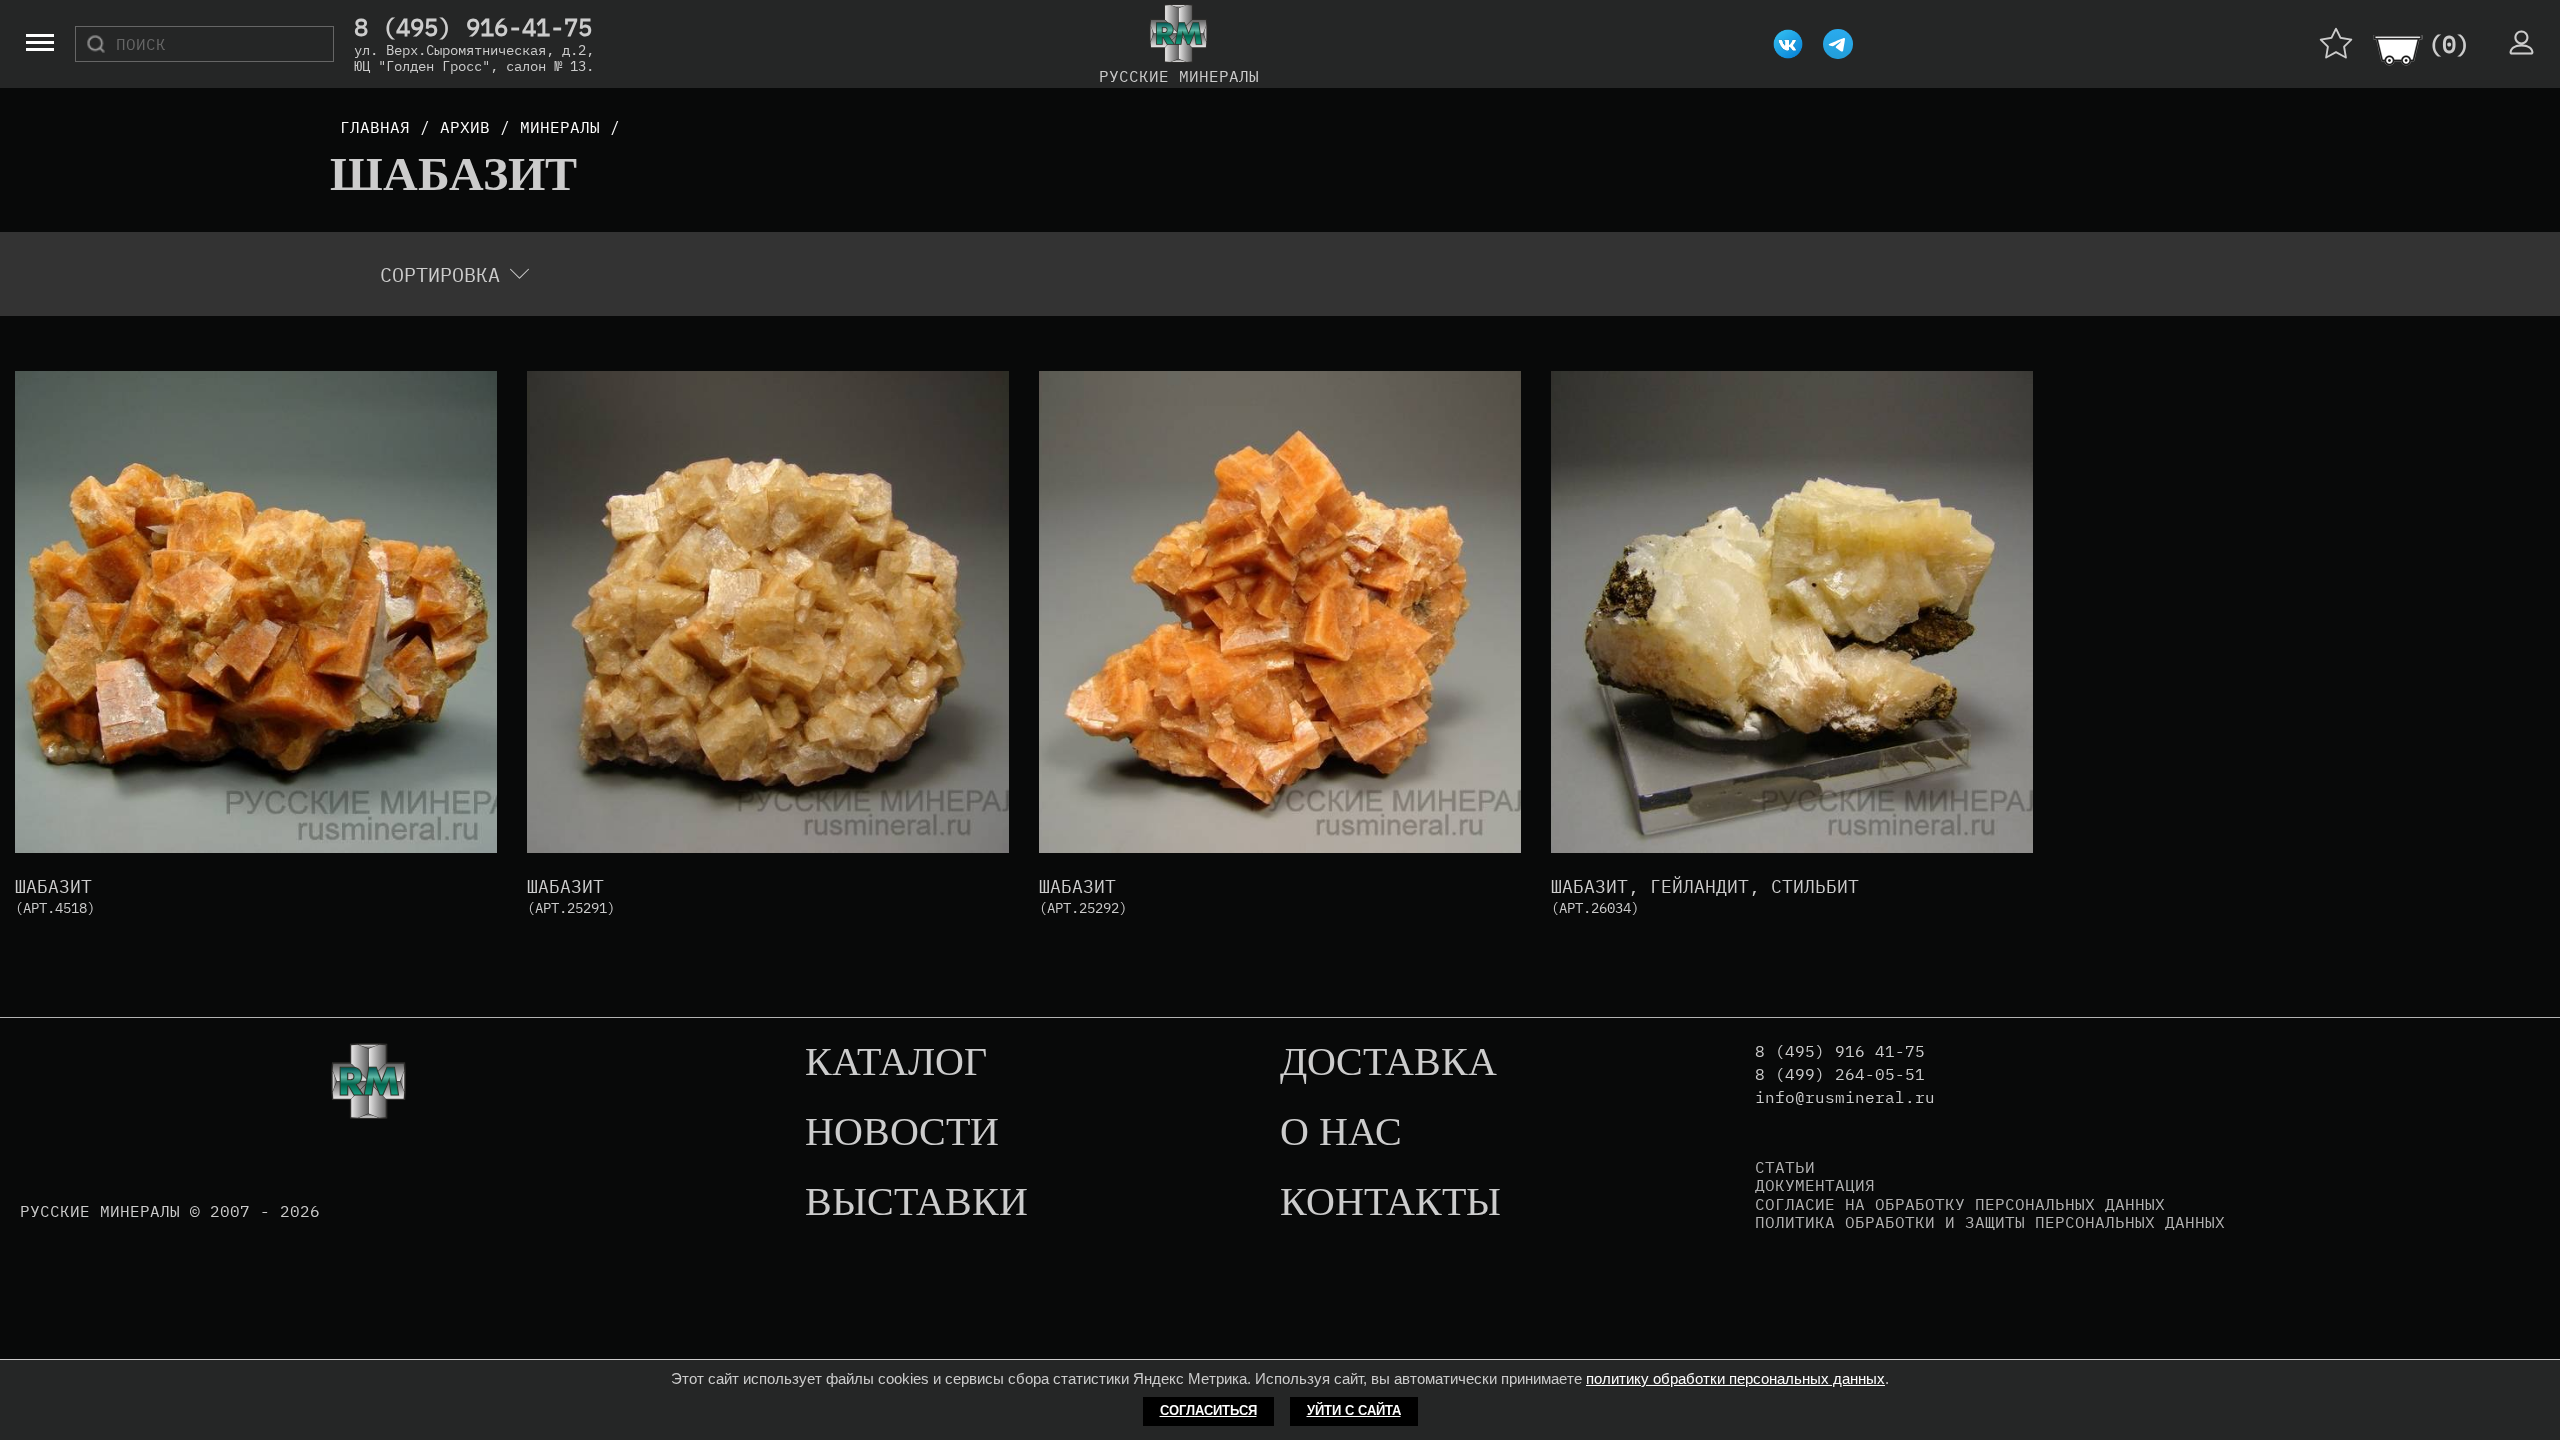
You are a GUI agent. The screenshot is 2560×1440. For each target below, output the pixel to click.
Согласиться (1208, 1410)
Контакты (1390, 1203)
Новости (902, 1133)
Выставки (916, 1203)
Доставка (1388, 1063)
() (2449, 44)
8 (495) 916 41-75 (1840, 1051)
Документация (1815, 1185)
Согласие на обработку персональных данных (1960, 1204)
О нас (1341, 1133)
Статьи (1785, 1167)
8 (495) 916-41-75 (473, 28)
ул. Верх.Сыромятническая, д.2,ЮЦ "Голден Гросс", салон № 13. (474, 58)
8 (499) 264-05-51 (1840, 1074)
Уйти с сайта (1354, 1410)
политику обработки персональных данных (1735, 1378)
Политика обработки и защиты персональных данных (1990, 1222)
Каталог (896, 1063)
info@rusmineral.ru (1845, 1097)
